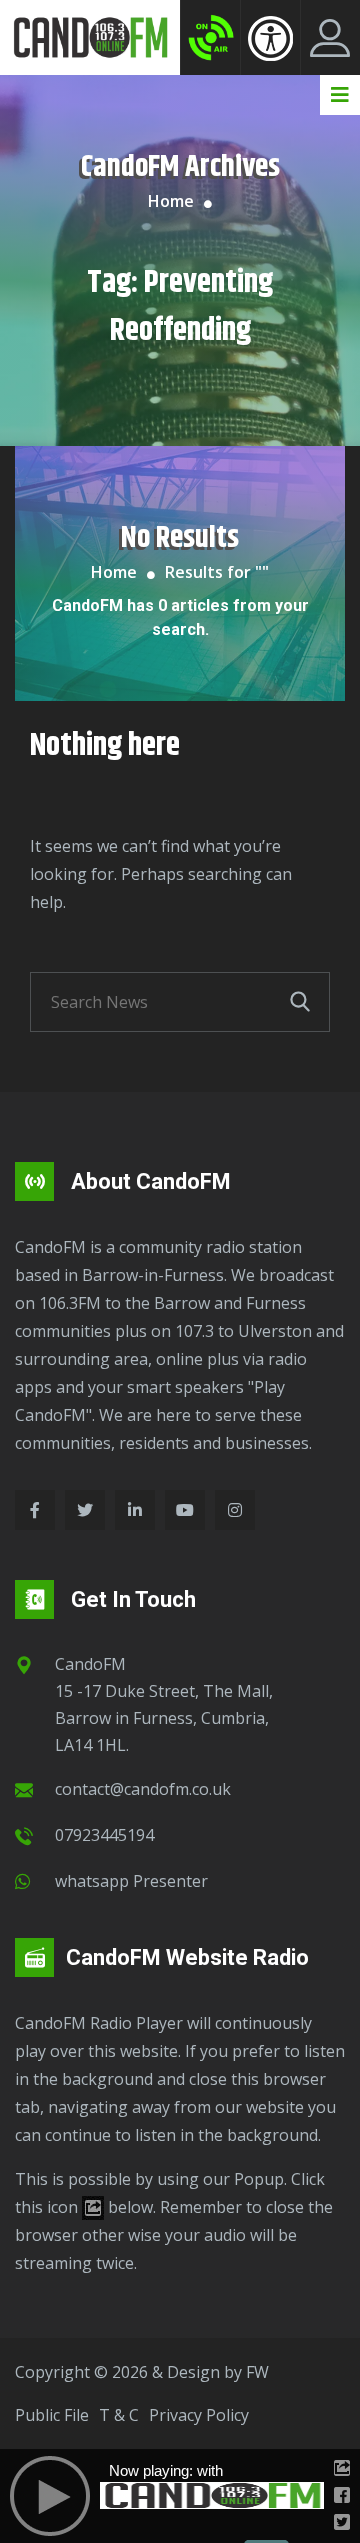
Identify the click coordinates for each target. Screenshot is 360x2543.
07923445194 (104, 1835)
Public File (52, 2415)
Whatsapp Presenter (131, 1881)
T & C (119, 2415)
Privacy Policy (199, 2415)
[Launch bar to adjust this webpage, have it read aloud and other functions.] (270, 38)
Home (171, 201)
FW (257, 2372)
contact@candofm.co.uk (143, 1789)
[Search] (300, 1002)
